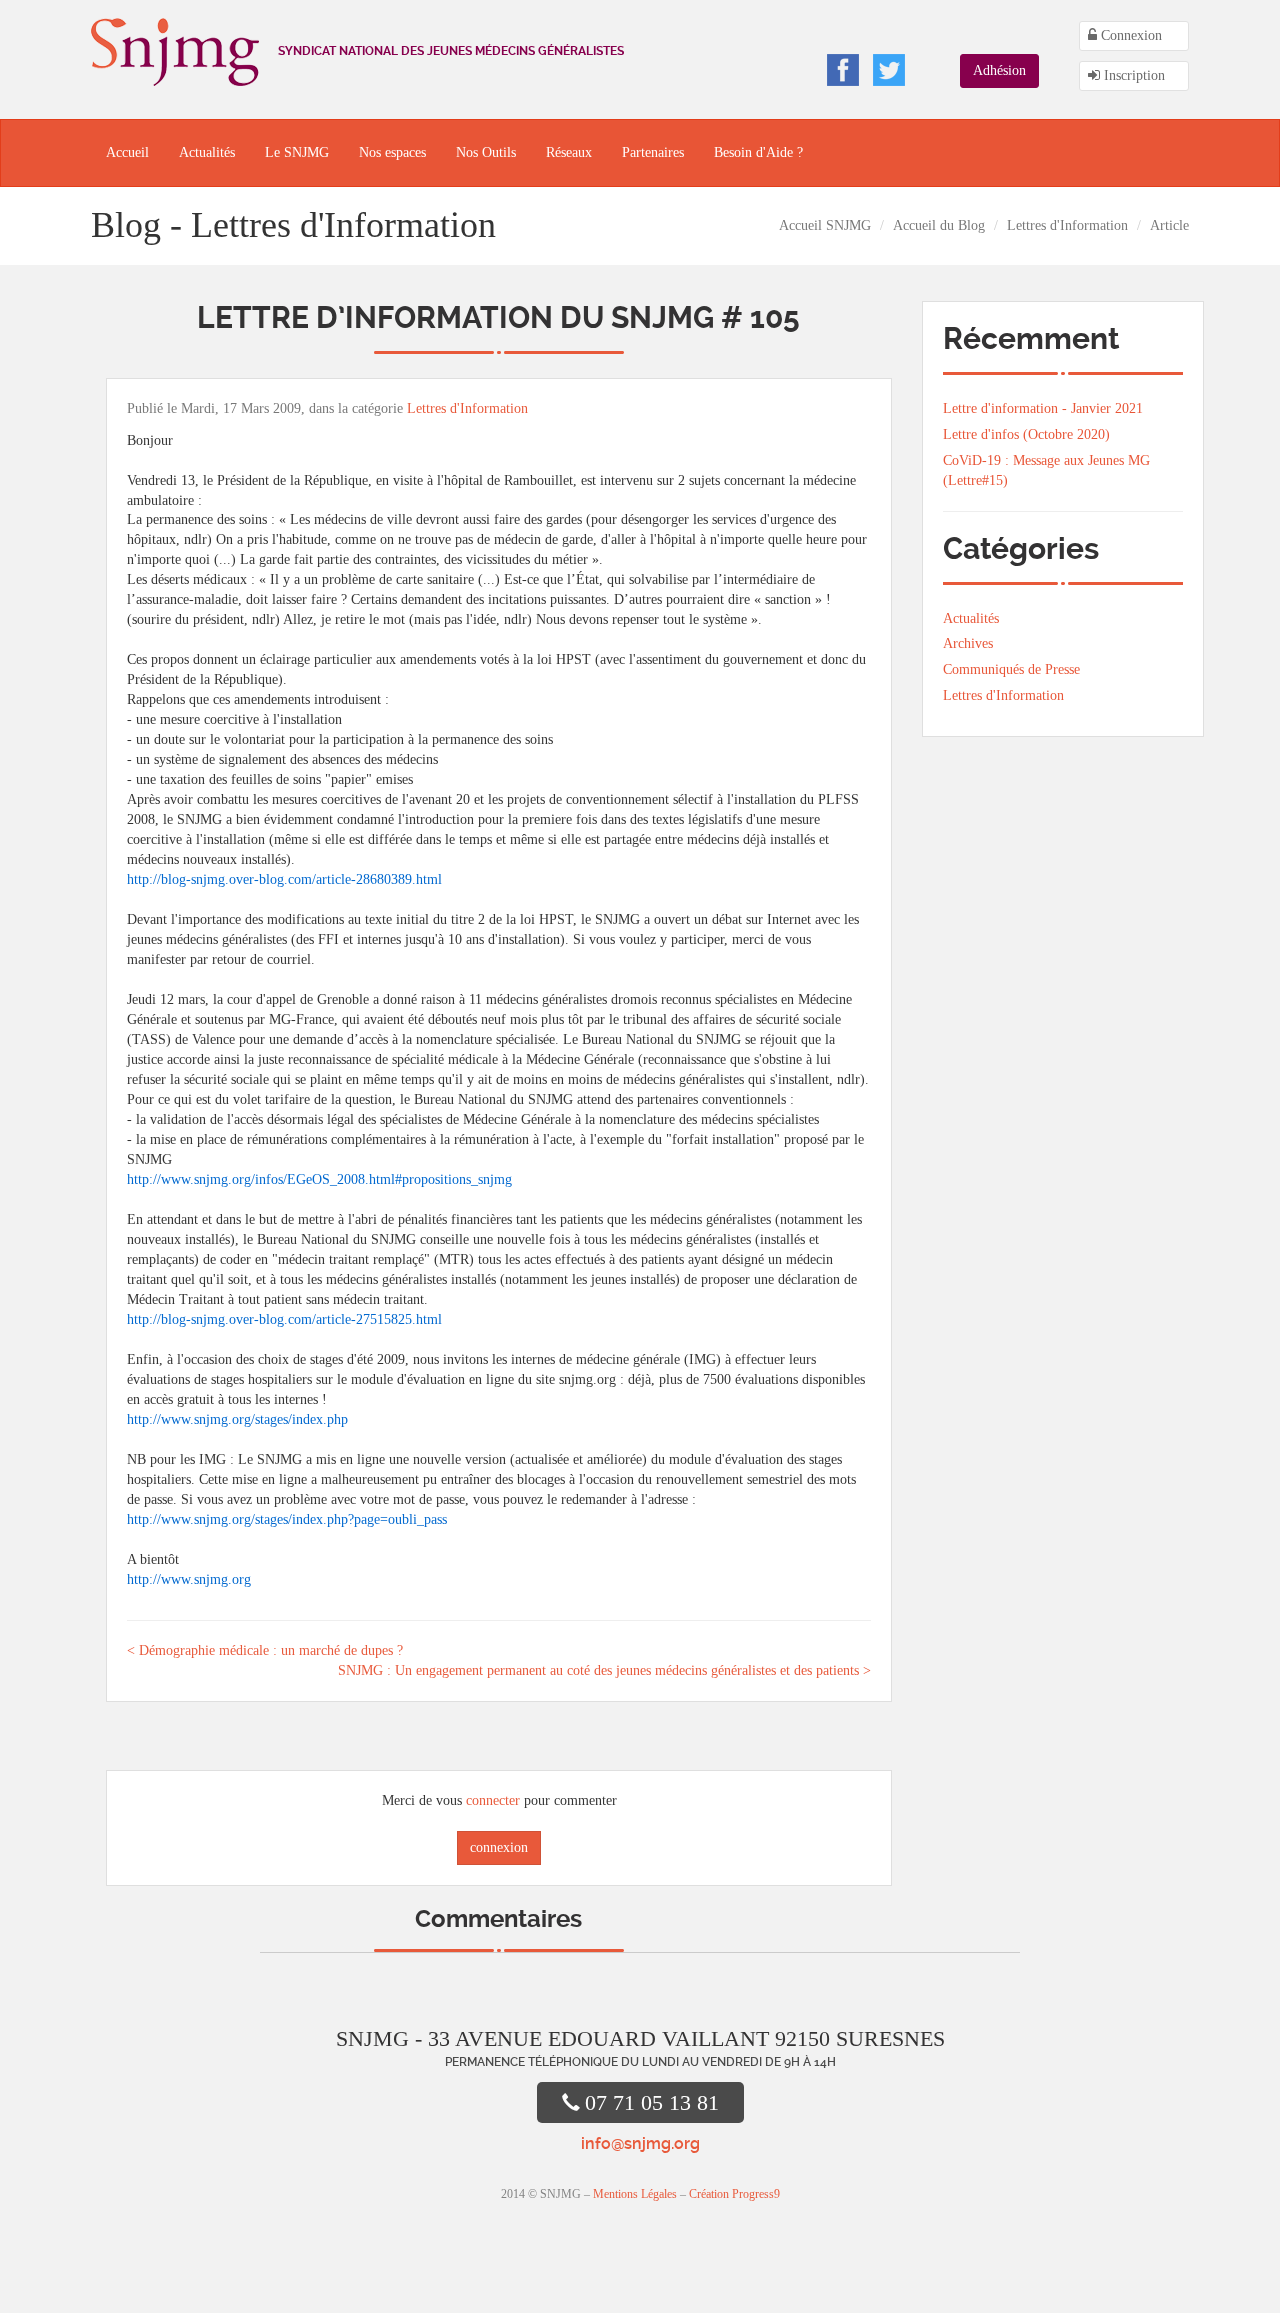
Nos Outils (486, 152)
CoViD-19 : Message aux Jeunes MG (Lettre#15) (1046, 470)
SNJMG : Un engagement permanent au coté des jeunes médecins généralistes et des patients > (604, 1670)
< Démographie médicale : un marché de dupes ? (265, 1650)
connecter (493, 1800)
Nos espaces (392, 152)
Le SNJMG (297, 152)
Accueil (127, 152)
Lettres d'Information (1067, 225)
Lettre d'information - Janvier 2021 (1043, 408)
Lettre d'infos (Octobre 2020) (1026, 434)
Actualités (207, 152)
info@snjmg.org (640, 2143)
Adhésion (999, 70)
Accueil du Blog (939, 225)
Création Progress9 (734, 2194)
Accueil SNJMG (825, 225)
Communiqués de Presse (1011, 669)
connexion (499, 1847)
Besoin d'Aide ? (758, 152)
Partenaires (653, 152)
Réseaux (569, 152)
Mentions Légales (635, 2194)
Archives (968, 643)
